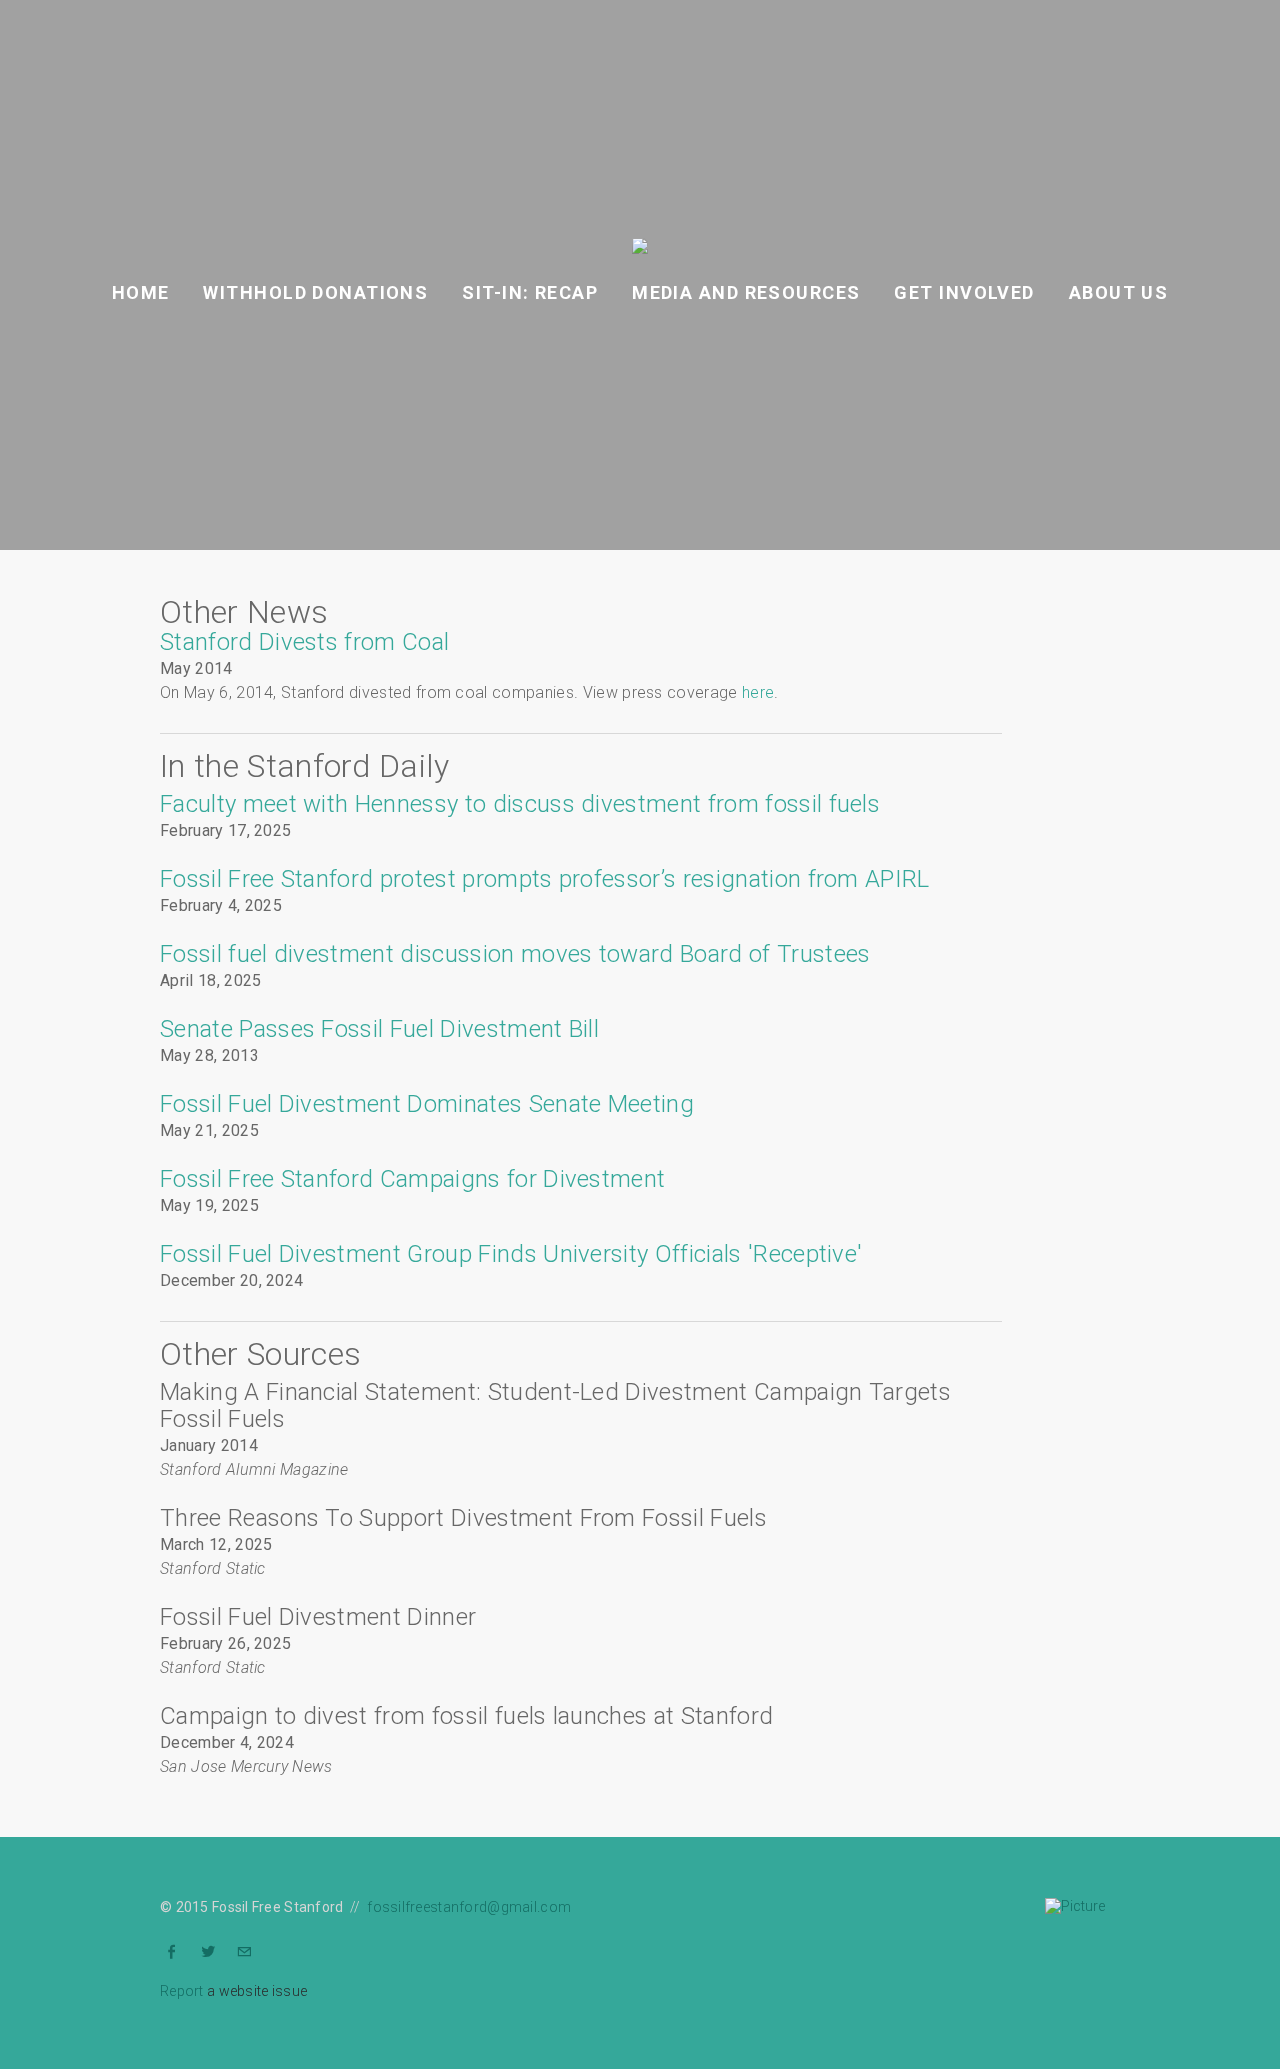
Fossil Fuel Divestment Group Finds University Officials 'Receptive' (511, 1254)
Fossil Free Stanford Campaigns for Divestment (412, 1179)
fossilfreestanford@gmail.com (469, 1907)
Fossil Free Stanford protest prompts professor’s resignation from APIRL (545, 879)
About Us (1119, 292)
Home (141, 292)
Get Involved (964, 292)
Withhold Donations (315, 292)
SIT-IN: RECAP (530, 292)
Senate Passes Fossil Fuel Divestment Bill (379, 1029)
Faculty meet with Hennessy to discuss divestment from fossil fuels (520, 804)
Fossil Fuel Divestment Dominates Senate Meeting (427, 1104)
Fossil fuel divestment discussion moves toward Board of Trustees (515, 954)
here (758, 692)
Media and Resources (746, 292)
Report (182, 1991)
